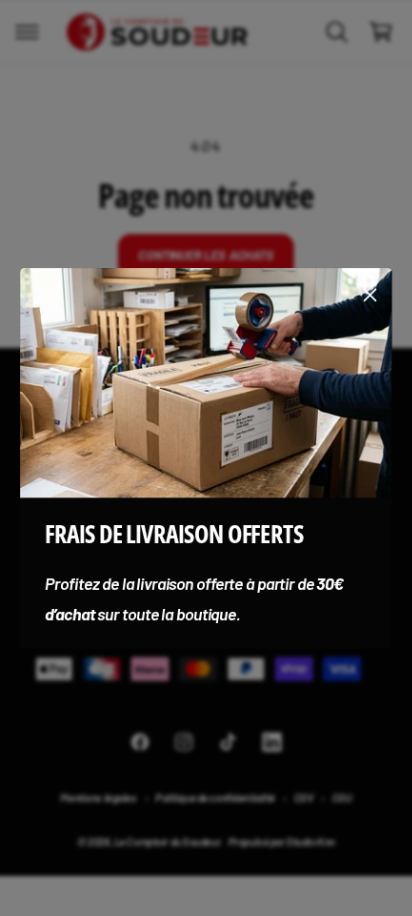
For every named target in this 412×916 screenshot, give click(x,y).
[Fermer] (370, 294)
